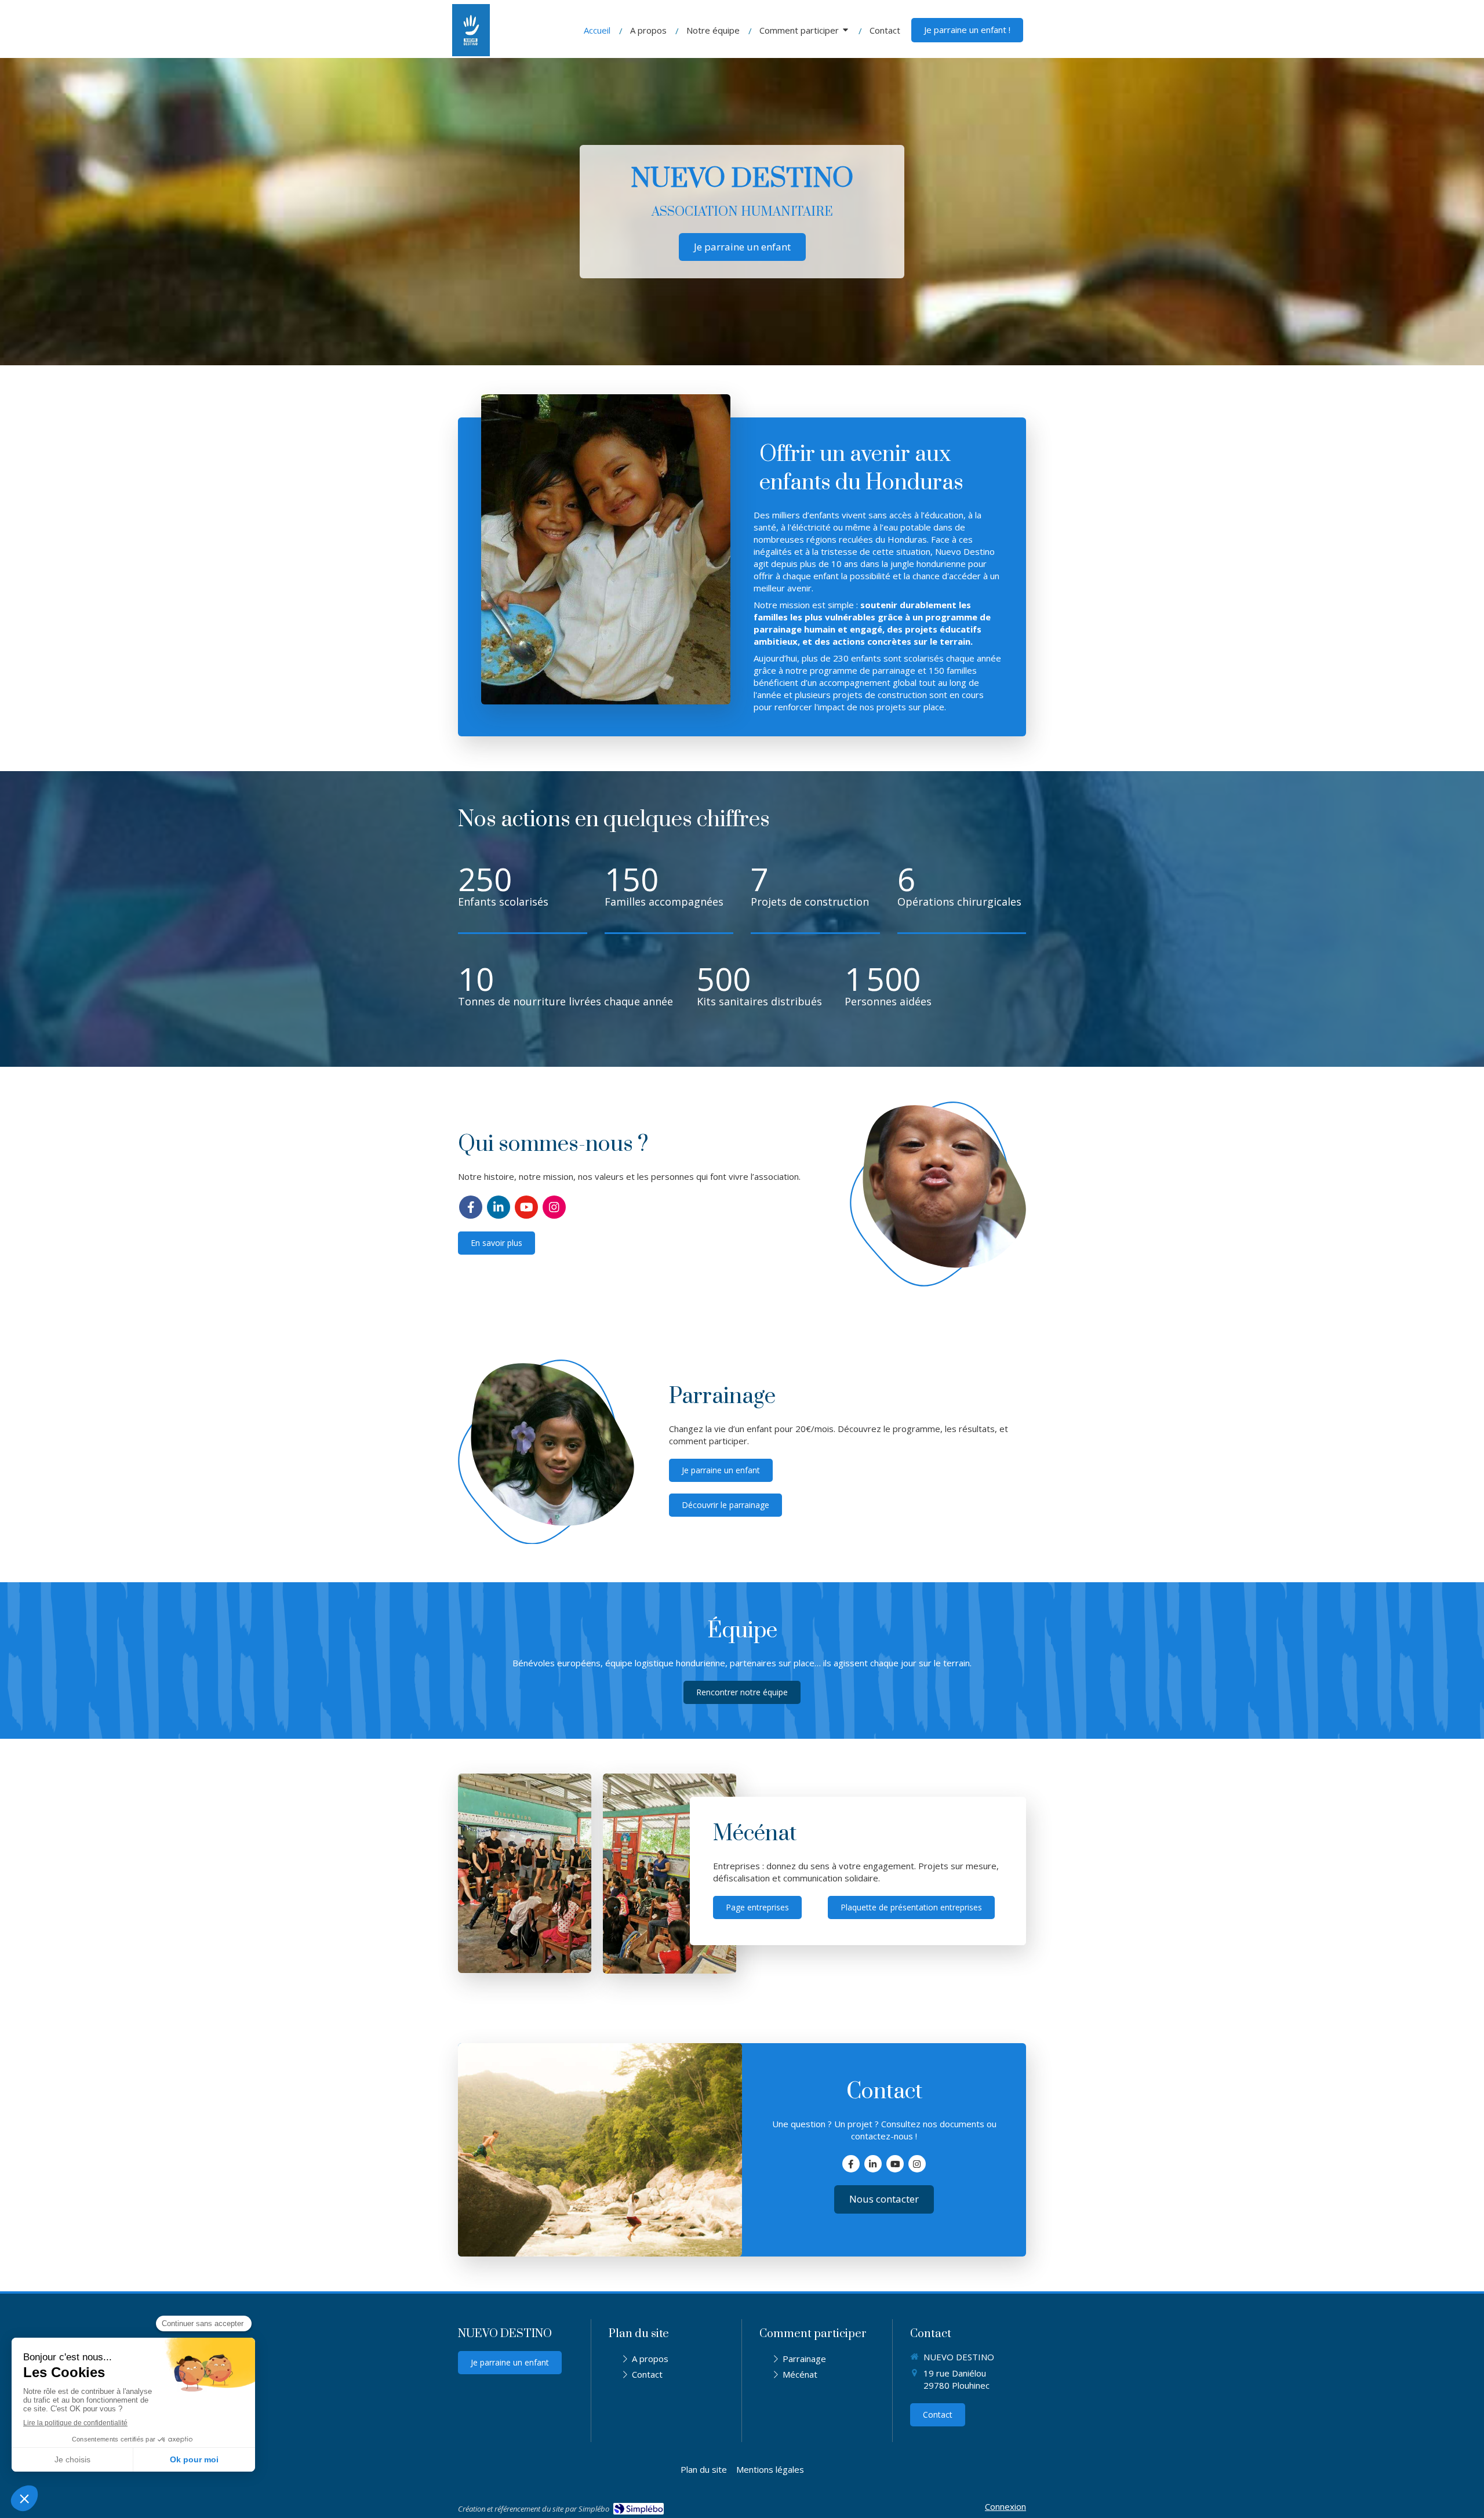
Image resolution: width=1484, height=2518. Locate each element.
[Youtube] (526, 1207)
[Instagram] (554, 1207)
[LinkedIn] (499, 1207)
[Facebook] (471, 1207)
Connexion (1005, 2506)
